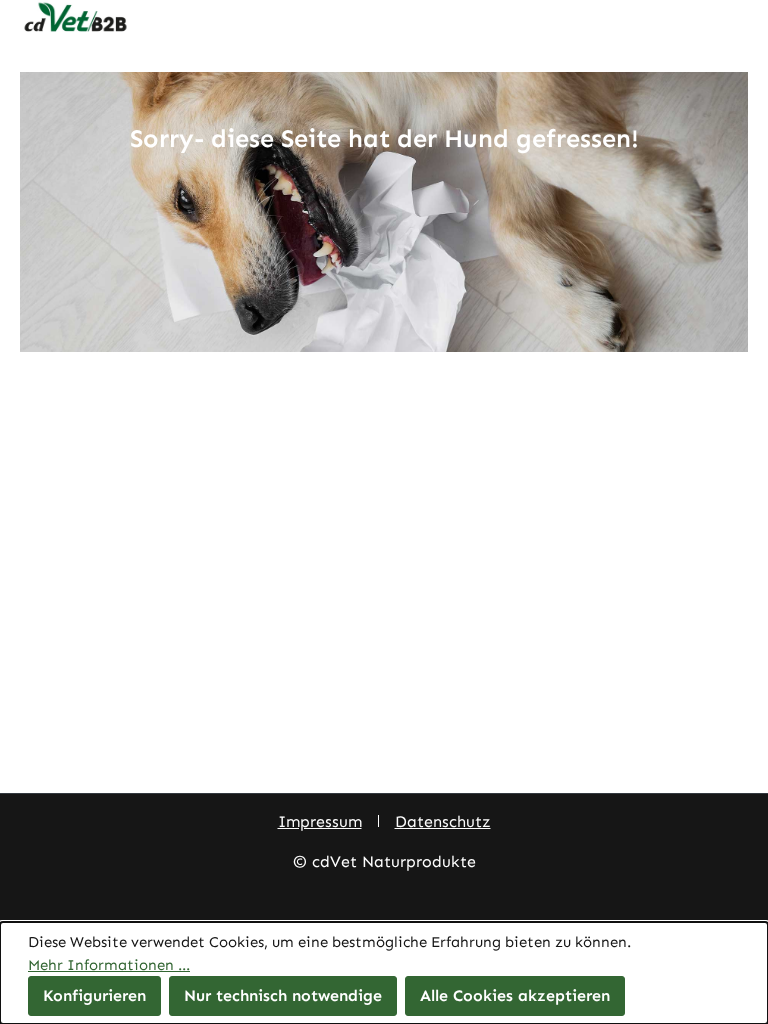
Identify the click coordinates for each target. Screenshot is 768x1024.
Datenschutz (443, 821)
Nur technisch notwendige (283, 995)
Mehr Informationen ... (109, 965)
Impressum (320, 821)
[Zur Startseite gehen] (384, 18)
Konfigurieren (94, 995)
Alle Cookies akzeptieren (515, 995)
